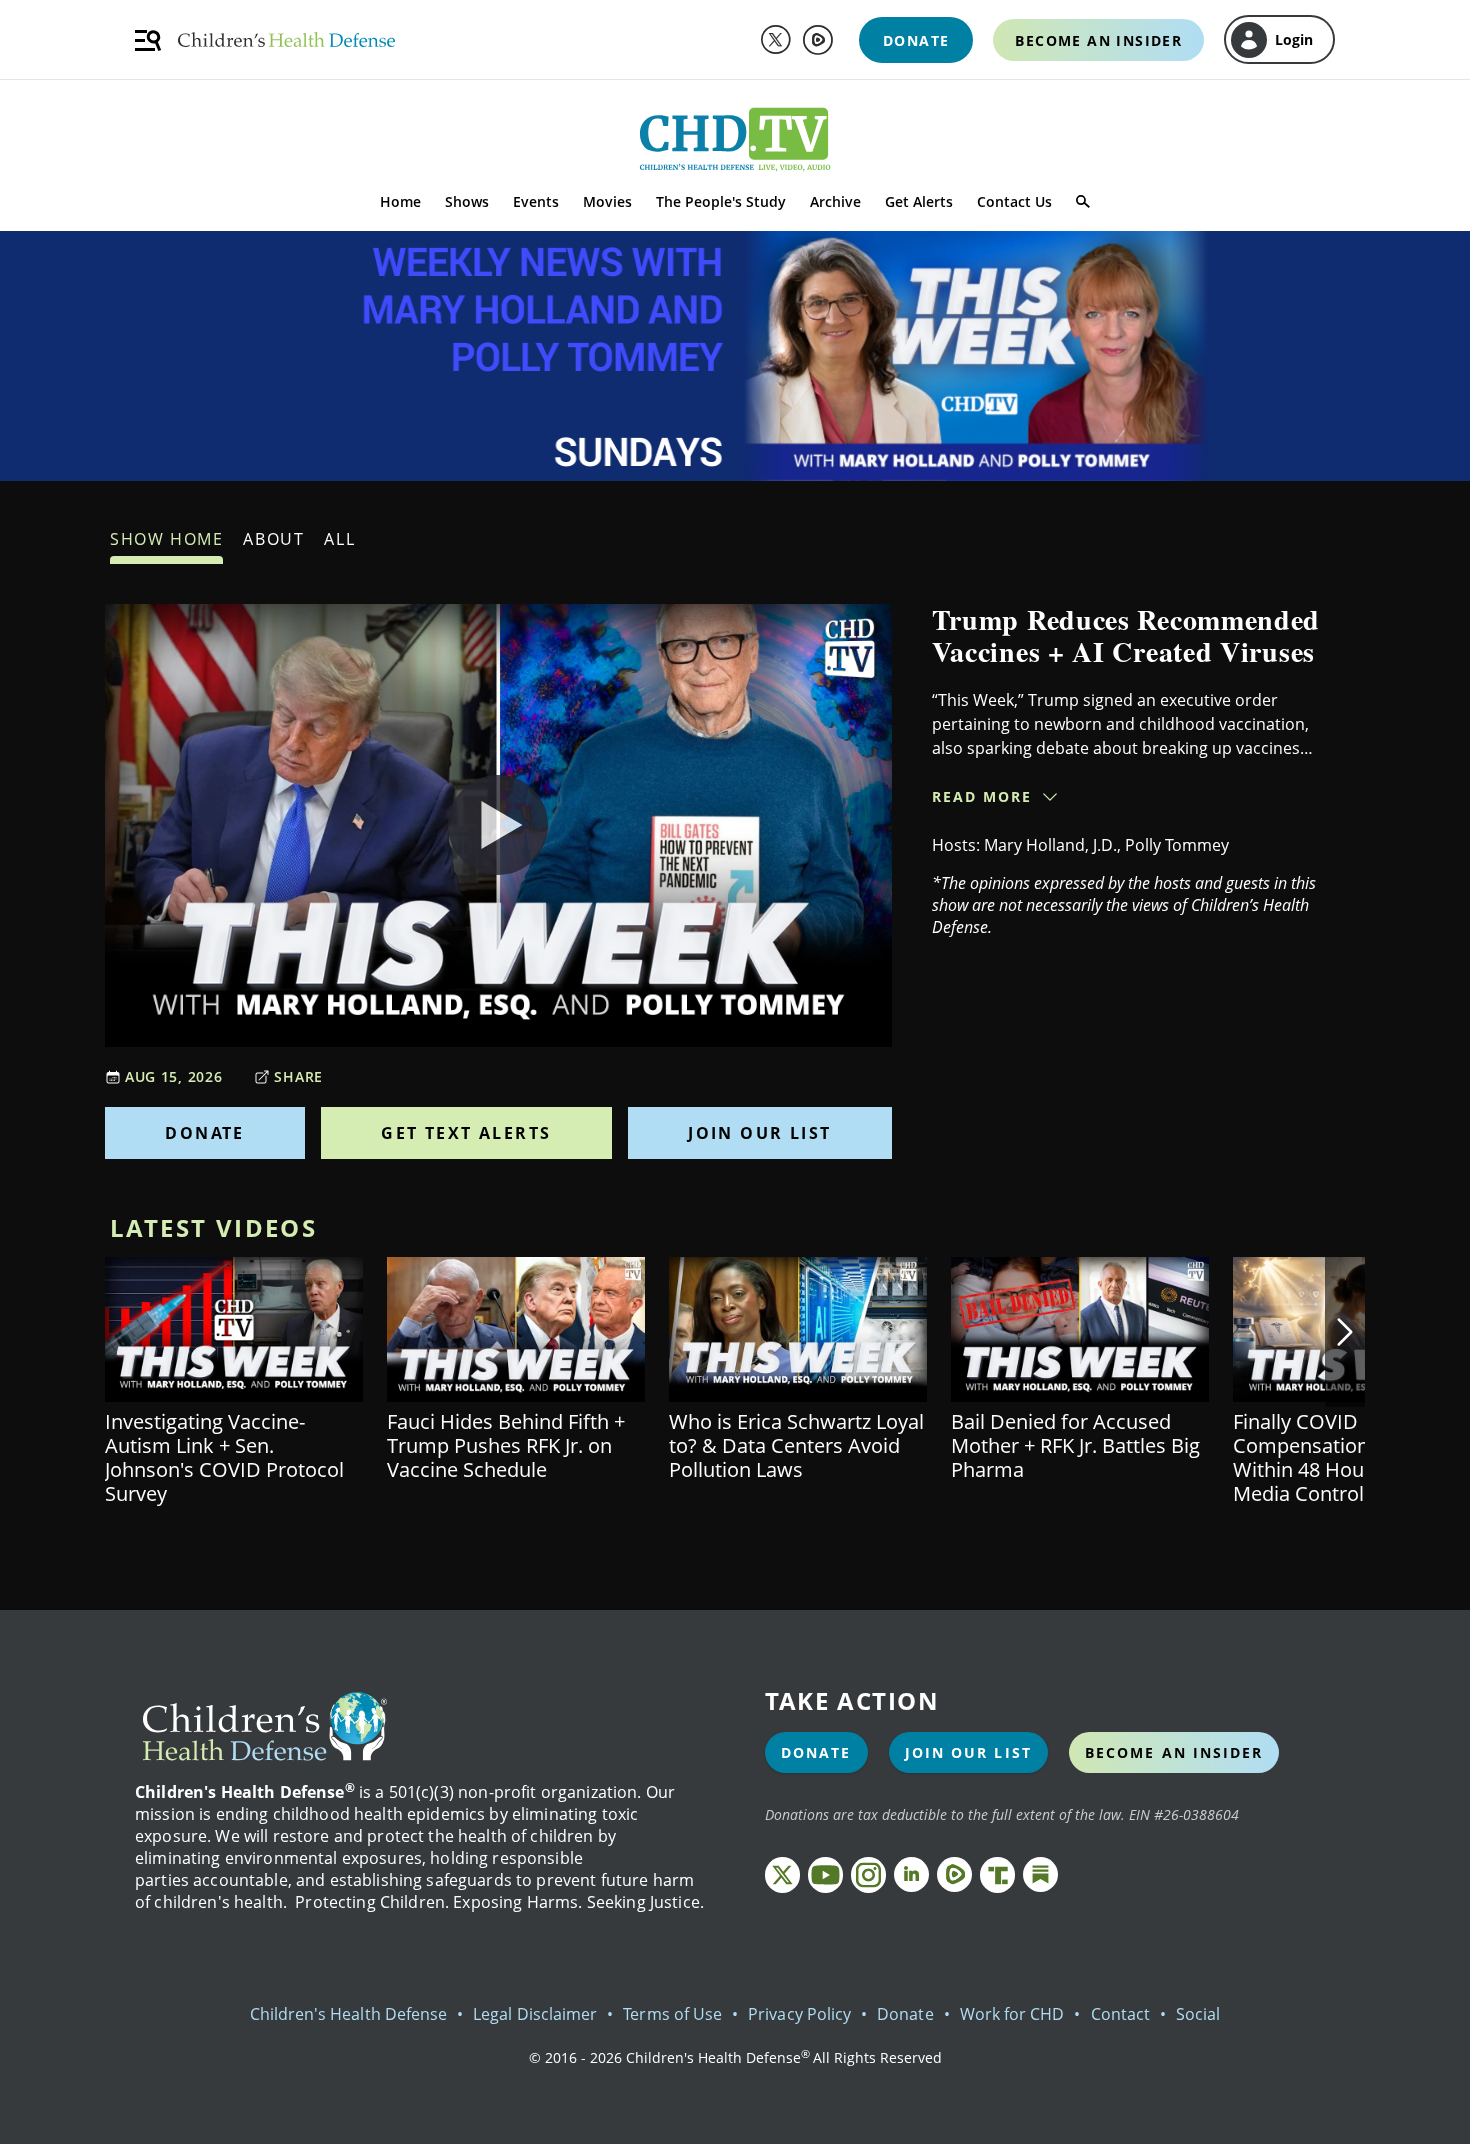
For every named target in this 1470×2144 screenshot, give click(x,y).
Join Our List (759, 1133)
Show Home (166, 539)
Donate (204, 1133)
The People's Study (721, 201)
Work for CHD (1012, 2014)
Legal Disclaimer (535, 2014)
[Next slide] (1345, 1332)
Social (1198, 2014)
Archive (835, 201)
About (273, 539)
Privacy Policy (799, 2014)
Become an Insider (1174, 1752)
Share (298, 1076)
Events (536, 201)
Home (400, 201)
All (339, 539)
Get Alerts (919, 201)
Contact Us (1014, 201)
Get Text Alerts (466, 1133)
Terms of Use (672, 2014)
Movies (607, 201)
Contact (1120, 2014)
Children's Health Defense (349, 2014)
